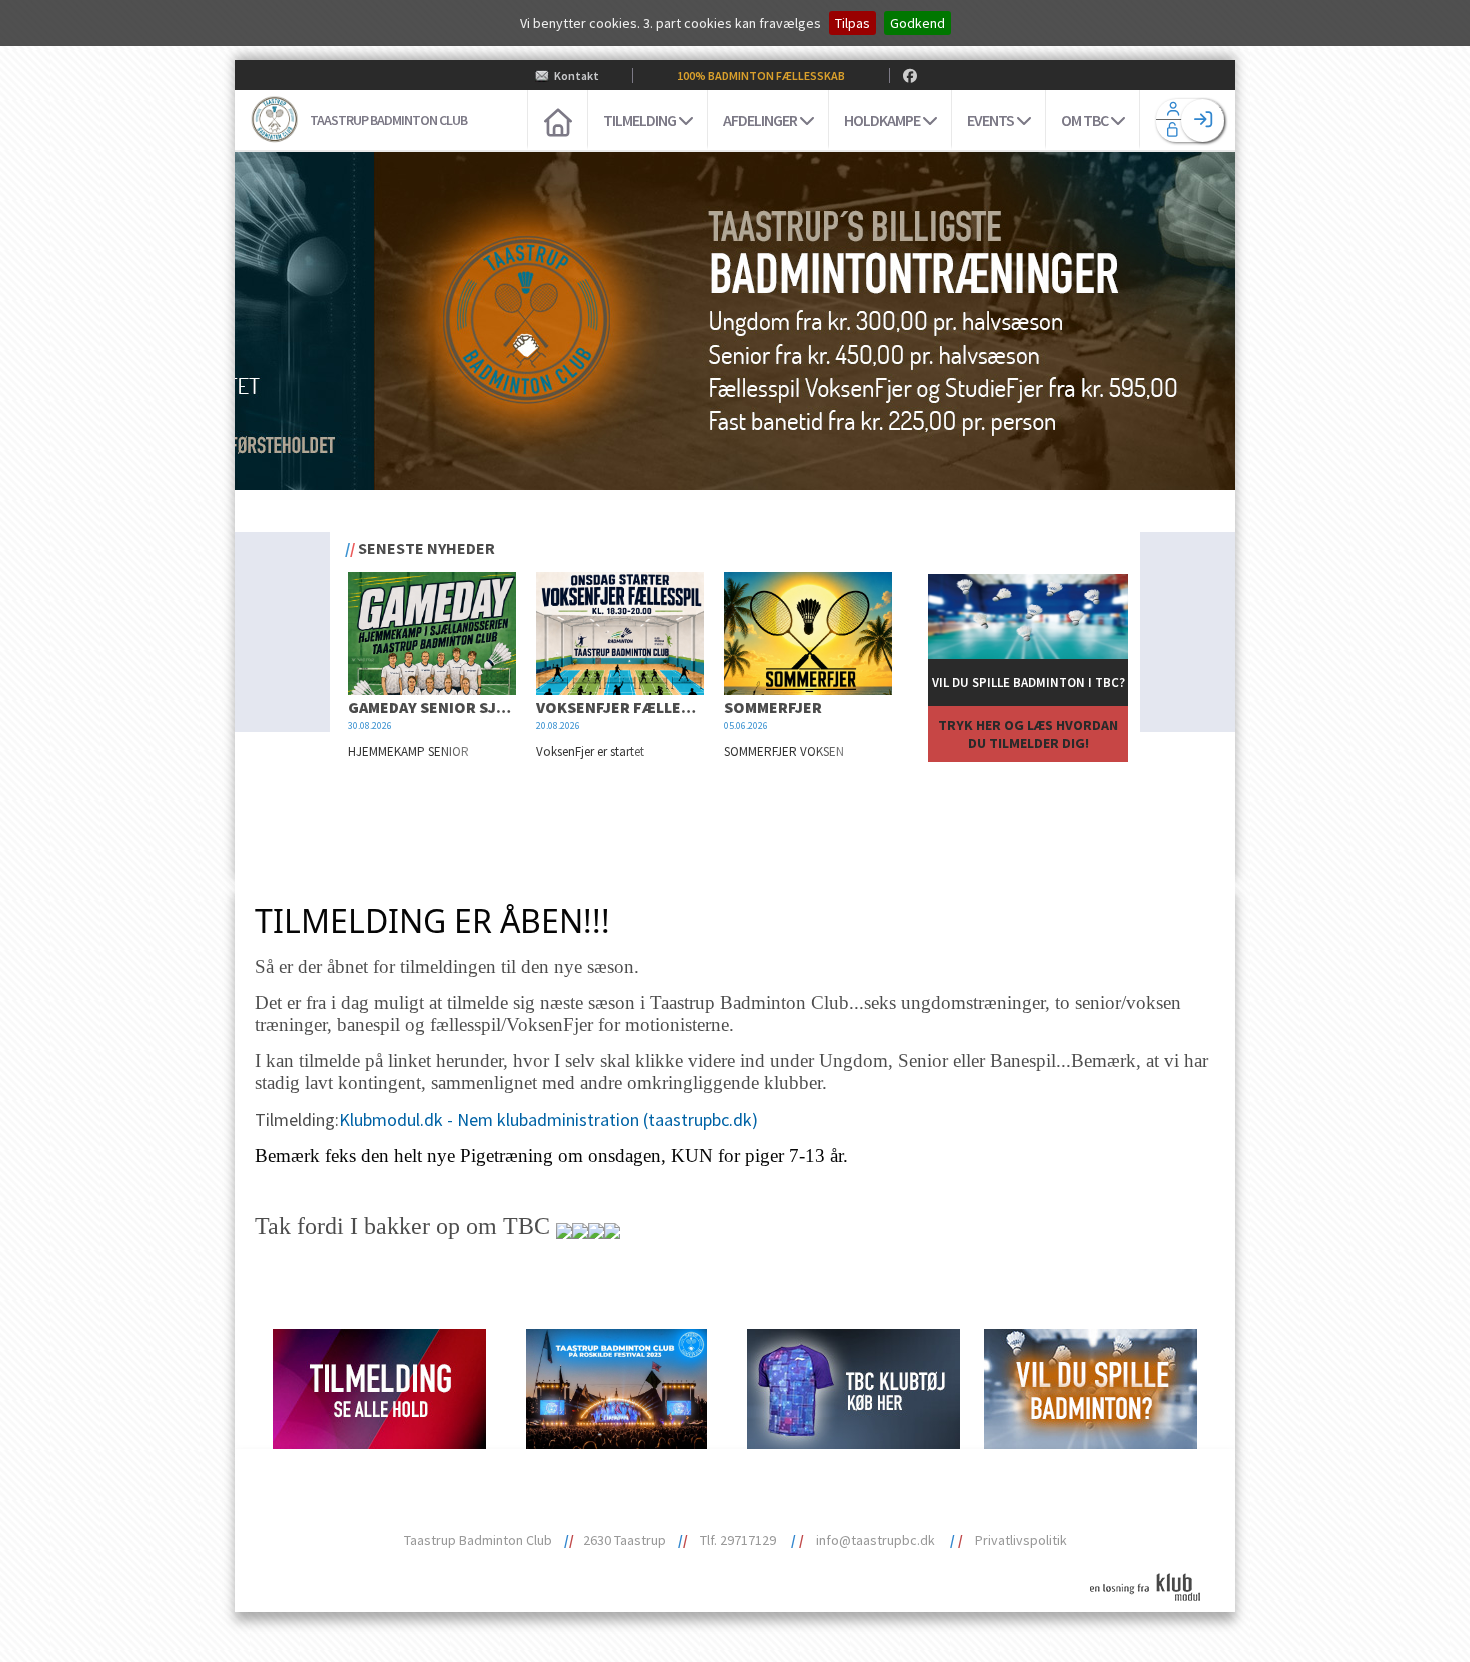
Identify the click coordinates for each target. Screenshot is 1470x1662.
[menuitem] (557, 120)
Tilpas (852, 23)
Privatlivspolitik (1021, 1540)
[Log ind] (1202, 120)
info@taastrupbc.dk (875, 1540)
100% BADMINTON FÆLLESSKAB (761, 75)
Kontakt (576, 75)
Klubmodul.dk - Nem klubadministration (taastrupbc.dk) (548, 1119)
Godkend (917, 23)
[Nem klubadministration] (1152, 1613)
